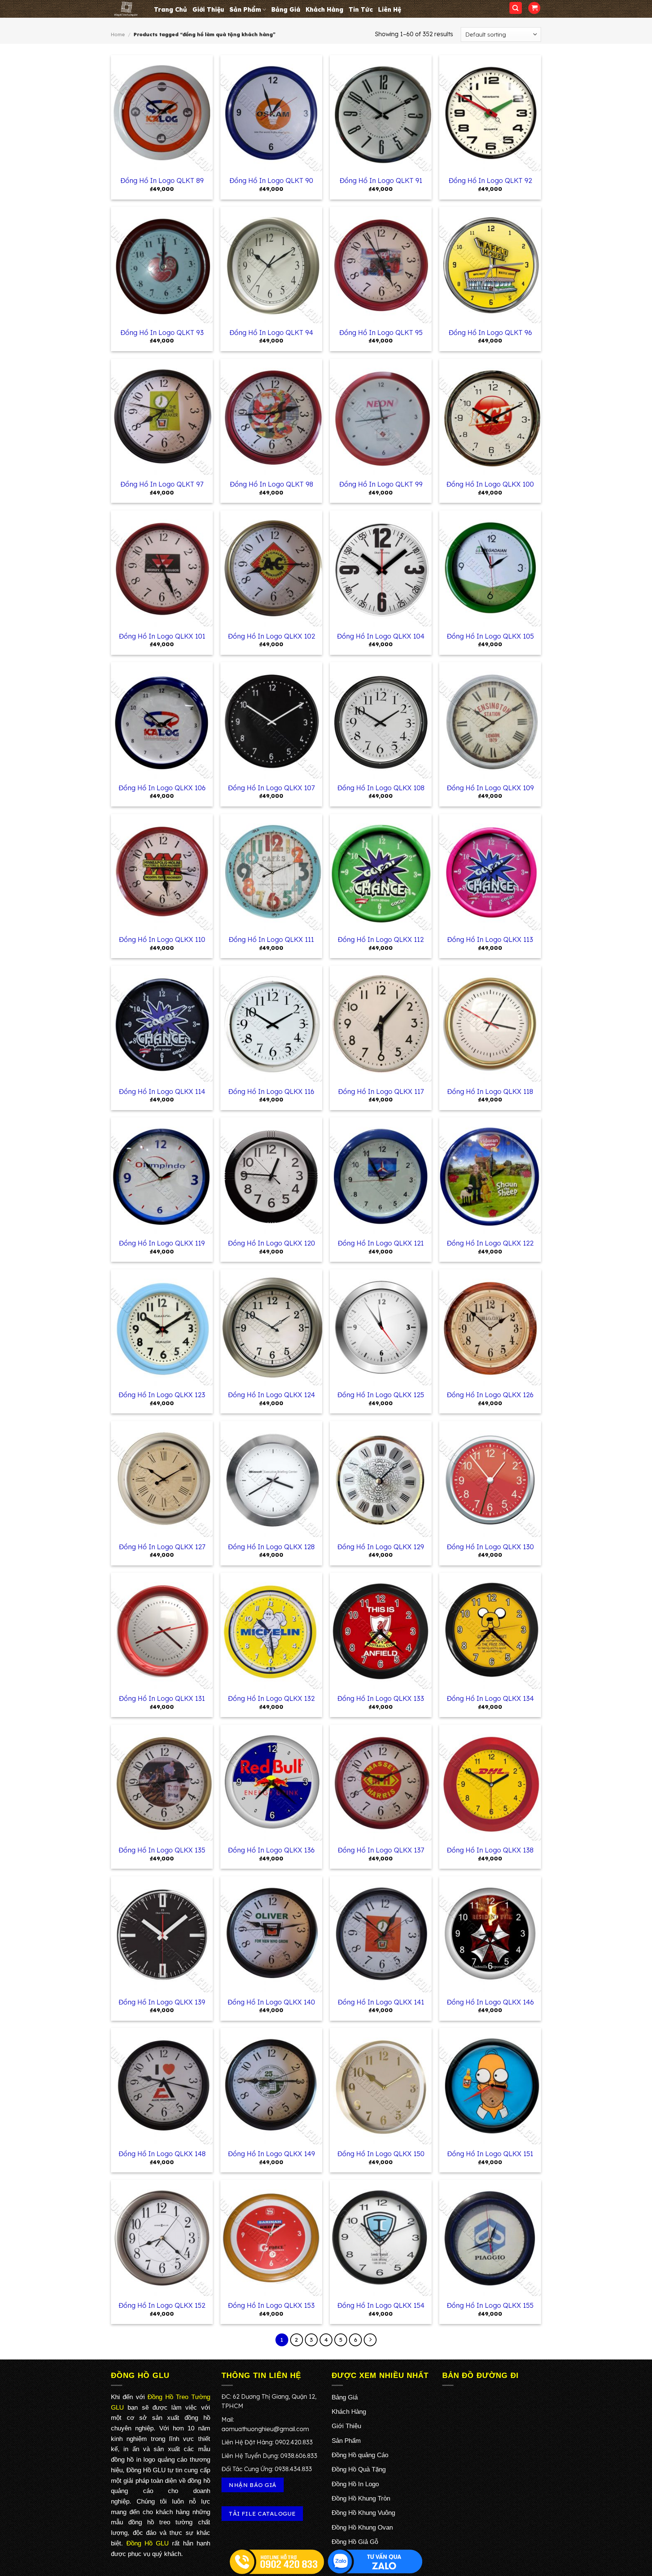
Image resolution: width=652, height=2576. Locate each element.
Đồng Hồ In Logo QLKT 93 (162, 333)
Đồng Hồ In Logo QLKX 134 (490, 1698)
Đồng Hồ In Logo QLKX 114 (162, 1091)
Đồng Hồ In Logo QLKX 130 (490, 1547)
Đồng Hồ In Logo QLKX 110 (162, 939)
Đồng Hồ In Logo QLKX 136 (271, 1850)
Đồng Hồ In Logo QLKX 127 (162, 1547)
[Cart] (534, 8)
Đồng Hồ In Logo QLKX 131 (162, 1698)
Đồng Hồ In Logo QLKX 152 (162, 2305)
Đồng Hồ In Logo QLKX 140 (271, 2002)
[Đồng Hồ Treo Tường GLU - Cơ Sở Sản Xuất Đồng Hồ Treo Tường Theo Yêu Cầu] (127, 9)
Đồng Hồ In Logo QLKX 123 (162, 1395)
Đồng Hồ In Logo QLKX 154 (381, 2305)
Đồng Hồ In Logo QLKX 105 (490, 636)
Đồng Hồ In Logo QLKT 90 (271, 180)
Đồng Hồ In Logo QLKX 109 (490, 788)
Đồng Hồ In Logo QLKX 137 (381, 1850)
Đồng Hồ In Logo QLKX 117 (381, 1091)
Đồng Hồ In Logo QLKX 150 (381, 2154)
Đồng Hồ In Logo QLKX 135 (162, 1850)
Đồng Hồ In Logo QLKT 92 (490, 180)
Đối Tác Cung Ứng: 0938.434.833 (267, 2469)
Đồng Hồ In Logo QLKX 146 (490, 2002)
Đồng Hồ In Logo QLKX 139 (162, 2002)
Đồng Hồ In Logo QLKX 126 (490, 1395)
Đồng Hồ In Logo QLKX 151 (490, 2154)
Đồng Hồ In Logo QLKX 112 (381, 939)
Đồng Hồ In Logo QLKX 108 (381, 788)
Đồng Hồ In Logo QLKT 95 (381, 333)
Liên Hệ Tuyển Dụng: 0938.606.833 (269, 2456)
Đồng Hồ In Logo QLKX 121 (381, 1243)
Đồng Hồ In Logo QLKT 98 (271, 484)
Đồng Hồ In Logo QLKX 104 (381, 636)
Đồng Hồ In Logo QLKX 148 (162, 2154)
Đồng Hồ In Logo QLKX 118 (490, 1091)
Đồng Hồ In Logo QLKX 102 (271, 636)
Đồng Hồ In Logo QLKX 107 (271, 788)
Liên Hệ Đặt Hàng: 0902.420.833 (267, 2442)
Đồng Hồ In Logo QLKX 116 (271, 1091)
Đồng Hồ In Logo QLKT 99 (381, 484)
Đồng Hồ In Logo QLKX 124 (271, 1395)
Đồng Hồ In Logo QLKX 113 (490, 939)
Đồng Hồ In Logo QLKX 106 (162, 788)
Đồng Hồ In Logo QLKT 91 (381, 180)
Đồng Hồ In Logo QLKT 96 (490, 333)
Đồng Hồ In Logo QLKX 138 (490, 1850)
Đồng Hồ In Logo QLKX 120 (271, 1243)
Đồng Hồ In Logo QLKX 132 (271, 1698)
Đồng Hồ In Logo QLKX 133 (381, 1698)
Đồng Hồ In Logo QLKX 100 (490, 484)
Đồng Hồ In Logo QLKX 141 (381, 2002)
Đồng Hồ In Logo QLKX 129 (381, 1547)
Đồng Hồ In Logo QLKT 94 (271, 333)
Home (118, 34)
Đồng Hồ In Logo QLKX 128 (271, 1547)
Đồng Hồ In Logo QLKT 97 (162, 484)
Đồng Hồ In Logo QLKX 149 (271, 2154)
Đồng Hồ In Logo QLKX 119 (162, 1243)
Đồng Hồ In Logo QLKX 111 (271, 939)
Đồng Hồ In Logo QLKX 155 (490, 2305)
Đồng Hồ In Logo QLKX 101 (162, 636)
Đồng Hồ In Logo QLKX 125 (381, 1395)
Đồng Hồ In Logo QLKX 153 (271, 2305)
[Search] (516, 8)
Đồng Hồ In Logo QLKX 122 (490, 1243)
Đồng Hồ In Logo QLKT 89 (162, 180)
